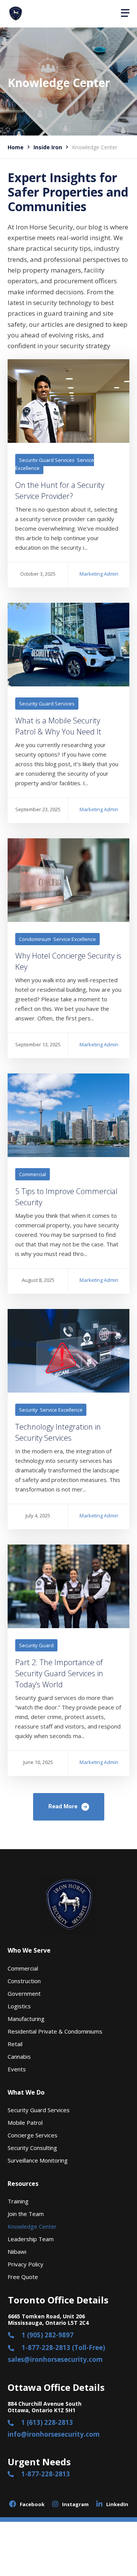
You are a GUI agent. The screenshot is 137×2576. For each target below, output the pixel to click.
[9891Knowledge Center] (68, 1115)
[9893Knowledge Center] (68, 880)
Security (28, 1410)
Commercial (33, 1174)
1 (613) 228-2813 (47, 2422)
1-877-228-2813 (46, 2474)
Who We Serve (29, 1950)
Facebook (32, 2504)
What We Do (26, 2092)
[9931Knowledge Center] (68, 1586)
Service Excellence (75, 939)
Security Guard (36, 1645)
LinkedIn (117, 2504)
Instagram (75, 2504)
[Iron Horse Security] (15, 14)
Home (16, 147)
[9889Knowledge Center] (68, 1351)
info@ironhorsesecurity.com (54, 2434)
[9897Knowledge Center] (68, 401)
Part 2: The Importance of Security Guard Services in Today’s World (59, 1673)
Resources (23, 2184)
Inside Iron (48, 147)
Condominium (35, 939)
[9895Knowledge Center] (68, 645)
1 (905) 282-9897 (48, 2335)
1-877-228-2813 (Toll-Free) (63, 2348)
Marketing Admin (99, 574)
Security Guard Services (47, 460)
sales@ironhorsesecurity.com (55, 2359)
